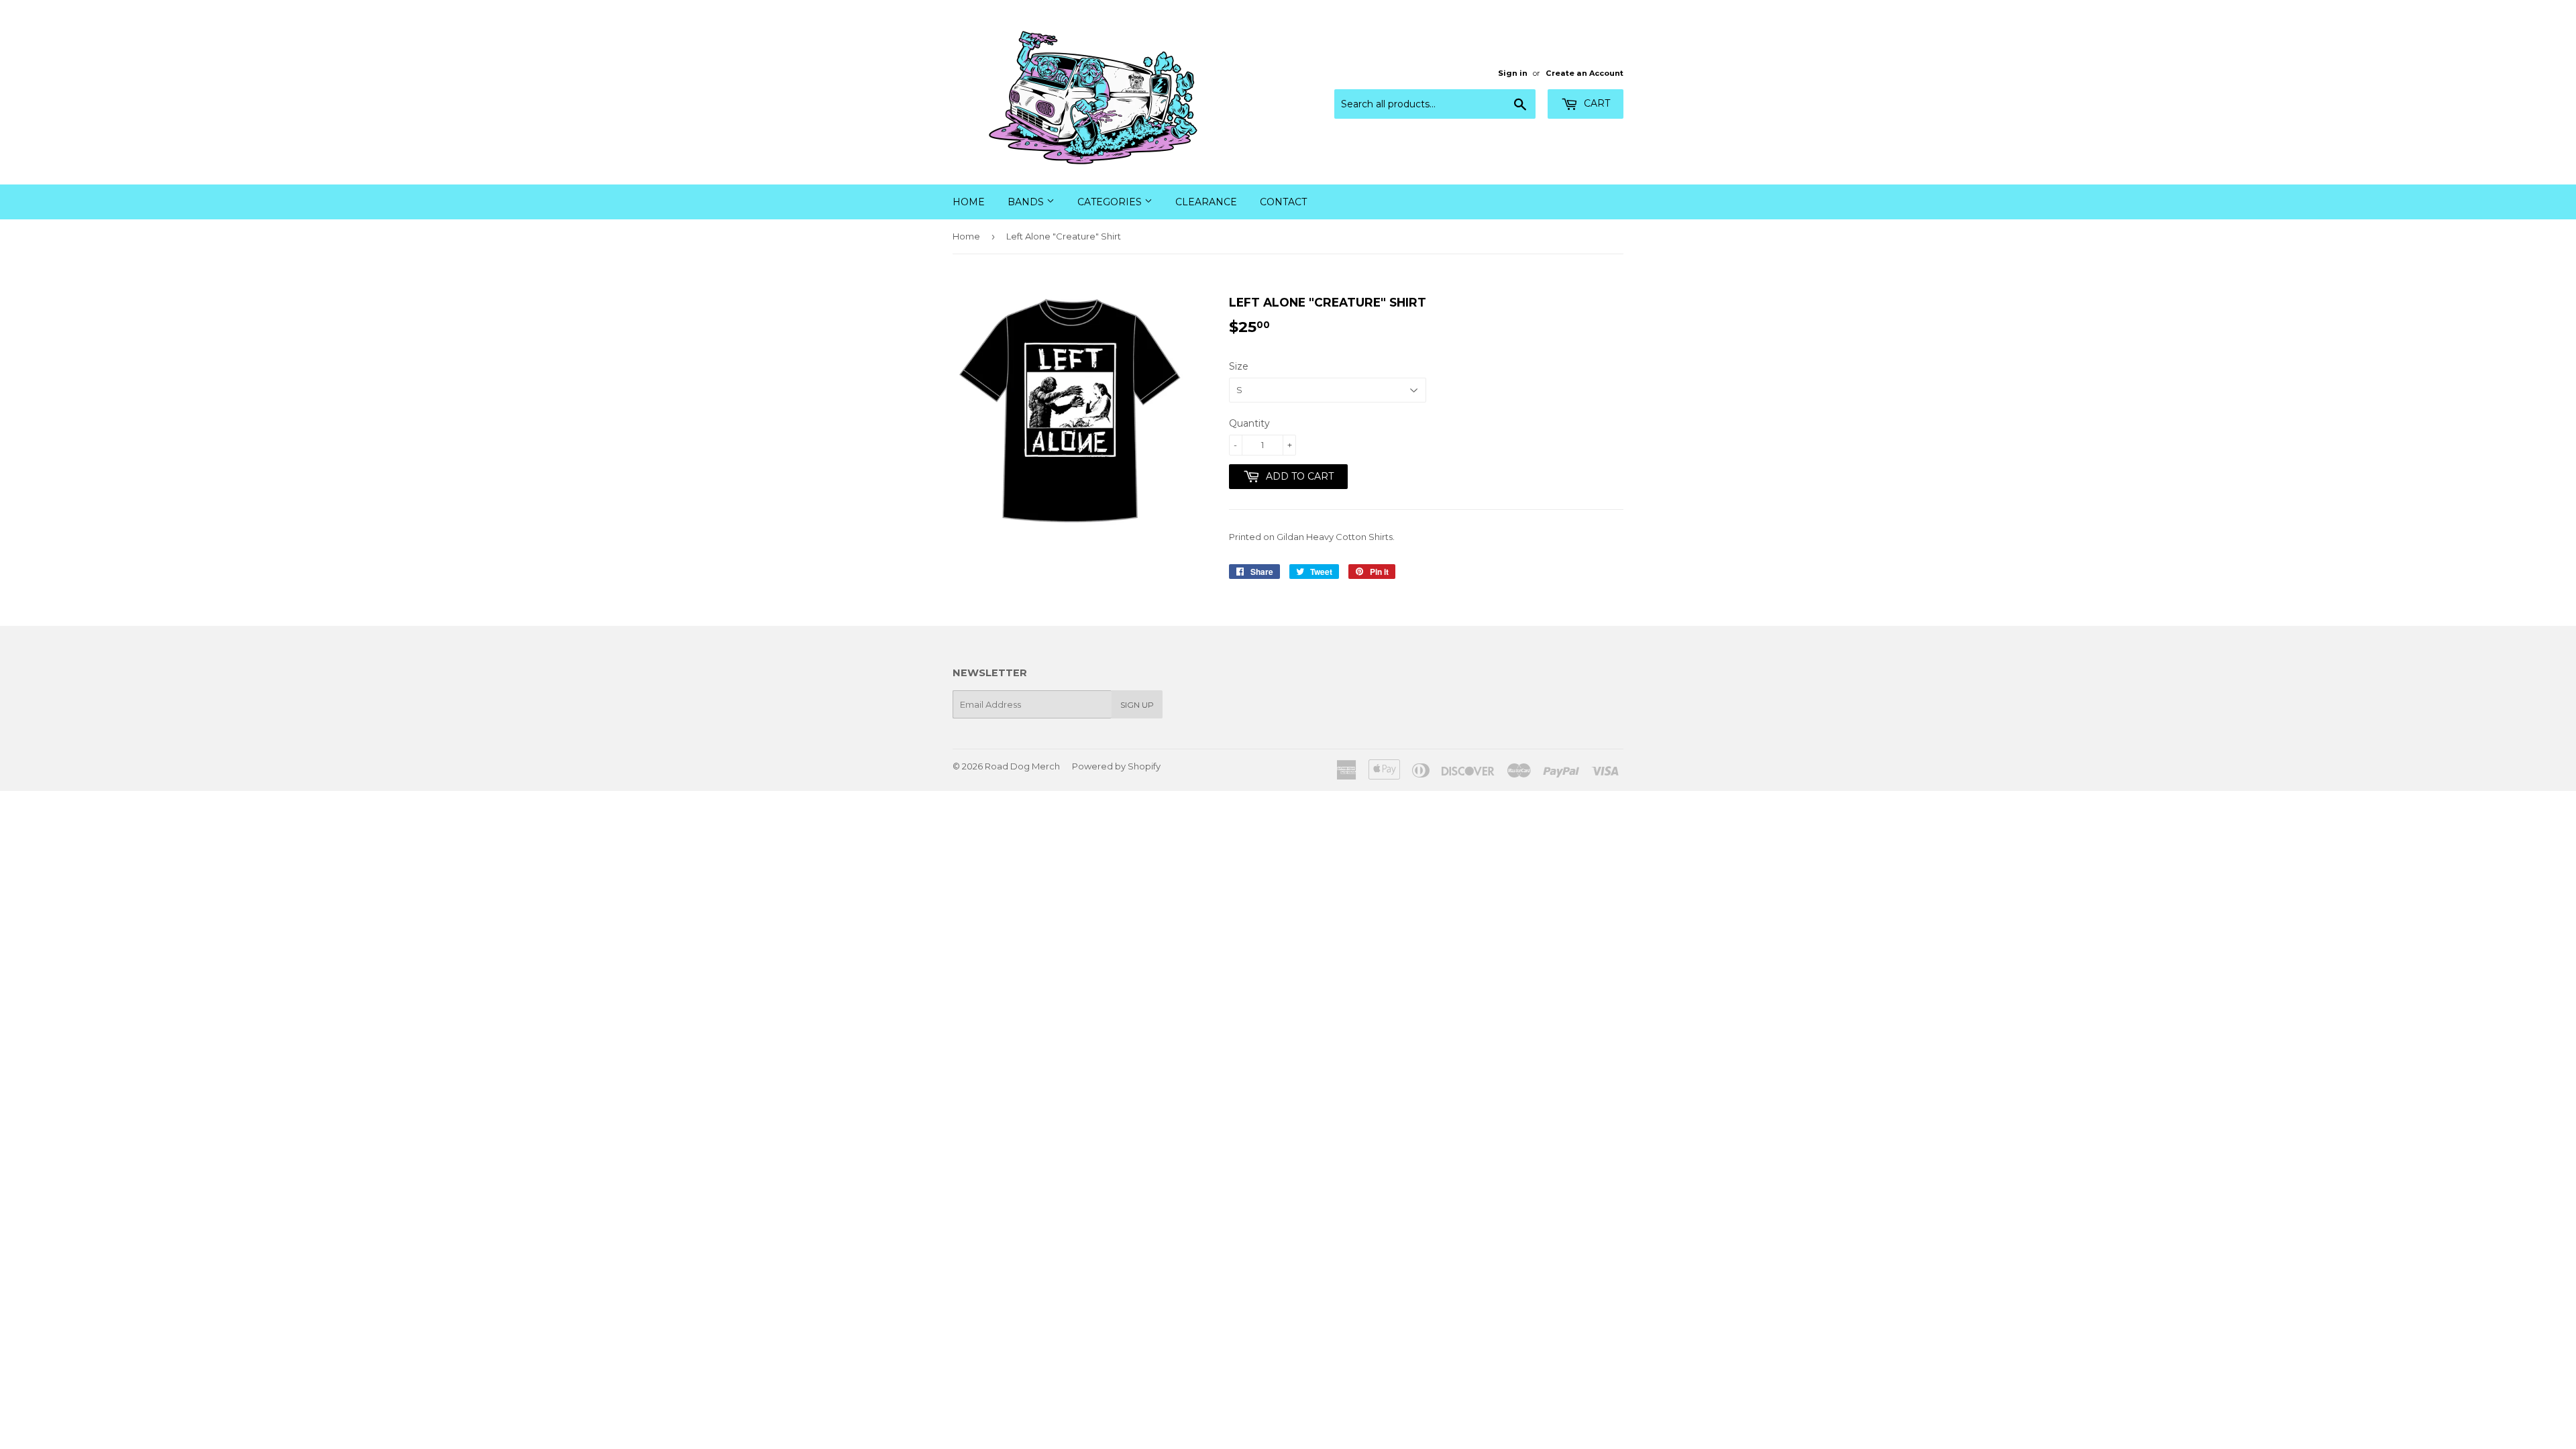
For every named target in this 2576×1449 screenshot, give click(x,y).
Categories (1111, 202)
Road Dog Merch (1022, 766)
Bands (1027, 202)
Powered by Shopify (1116, 766)
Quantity (1249, 423)
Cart (1596, 103)
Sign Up (1137, 705)
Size (1239, 366)
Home (969, 202)
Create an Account (1585, 73)
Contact (1283, 202)
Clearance (1206, 202)
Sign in (1513, 73)
